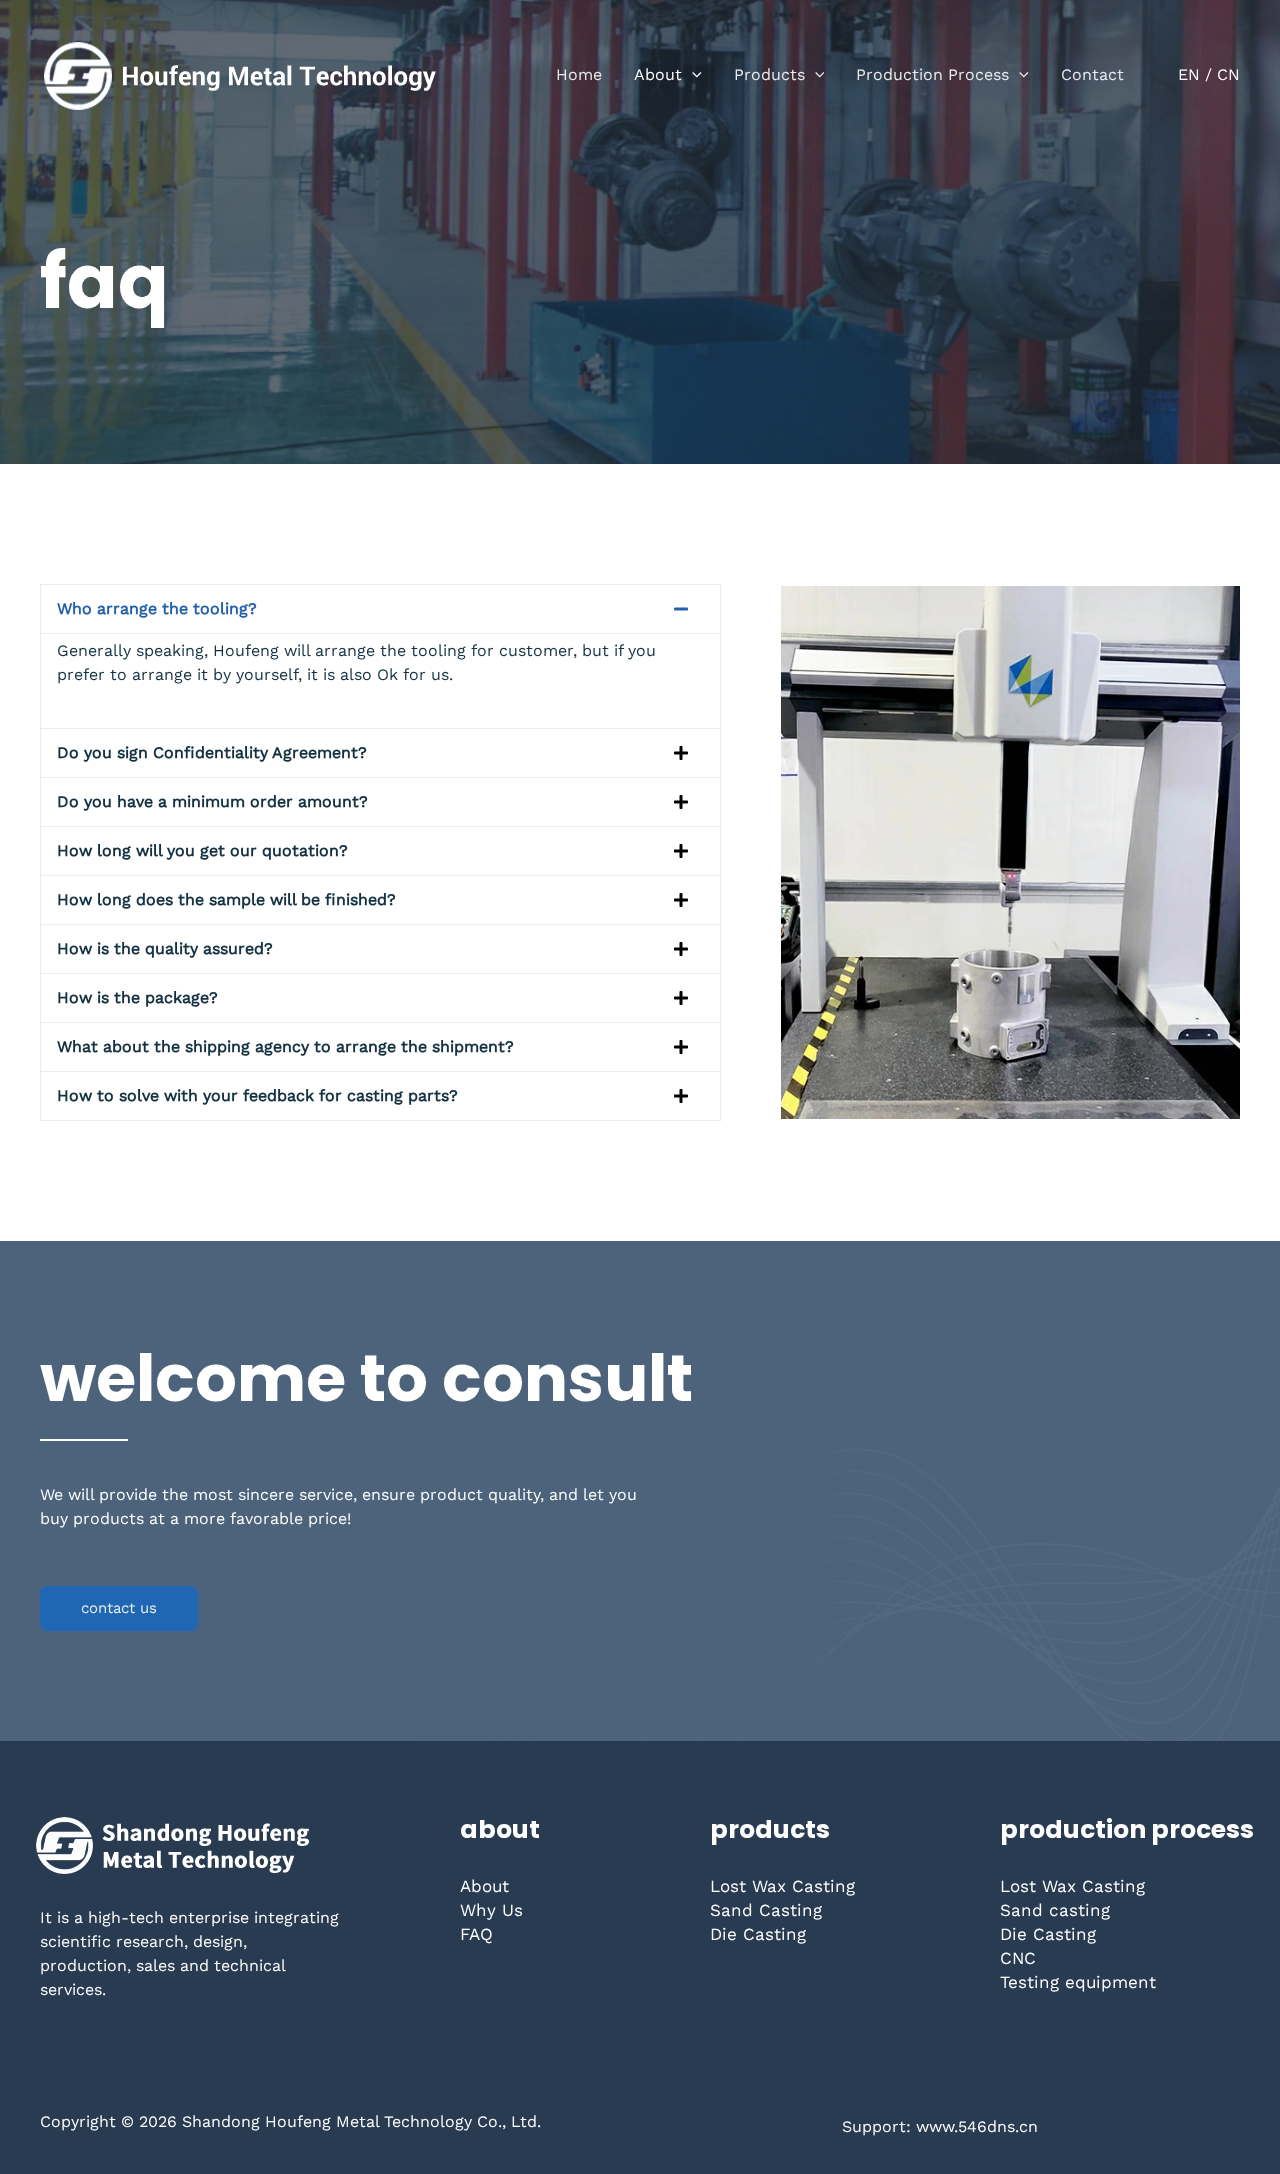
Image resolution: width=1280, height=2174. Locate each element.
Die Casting (758, 1934)
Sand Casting (766, 1910)
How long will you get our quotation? (202, 850)
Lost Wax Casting (782, 1886)
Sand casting (1055, 1910)
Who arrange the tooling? (157, 608)
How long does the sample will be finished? (226, 899)
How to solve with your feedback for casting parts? (257, 1095)
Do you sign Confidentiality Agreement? (212, 752)
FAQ (476, 1934)
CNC (1018, 1958)
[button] (692, 75)
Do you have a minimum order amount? (212, 801)
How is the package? (137, 997)
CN (1228, 74)
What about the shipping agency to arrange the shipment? (285, 1046)
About (484, 1886)
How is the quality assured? (165, 948)
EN (1189, 74)
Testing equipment (1078, 1982)
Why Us (491, 1910)
